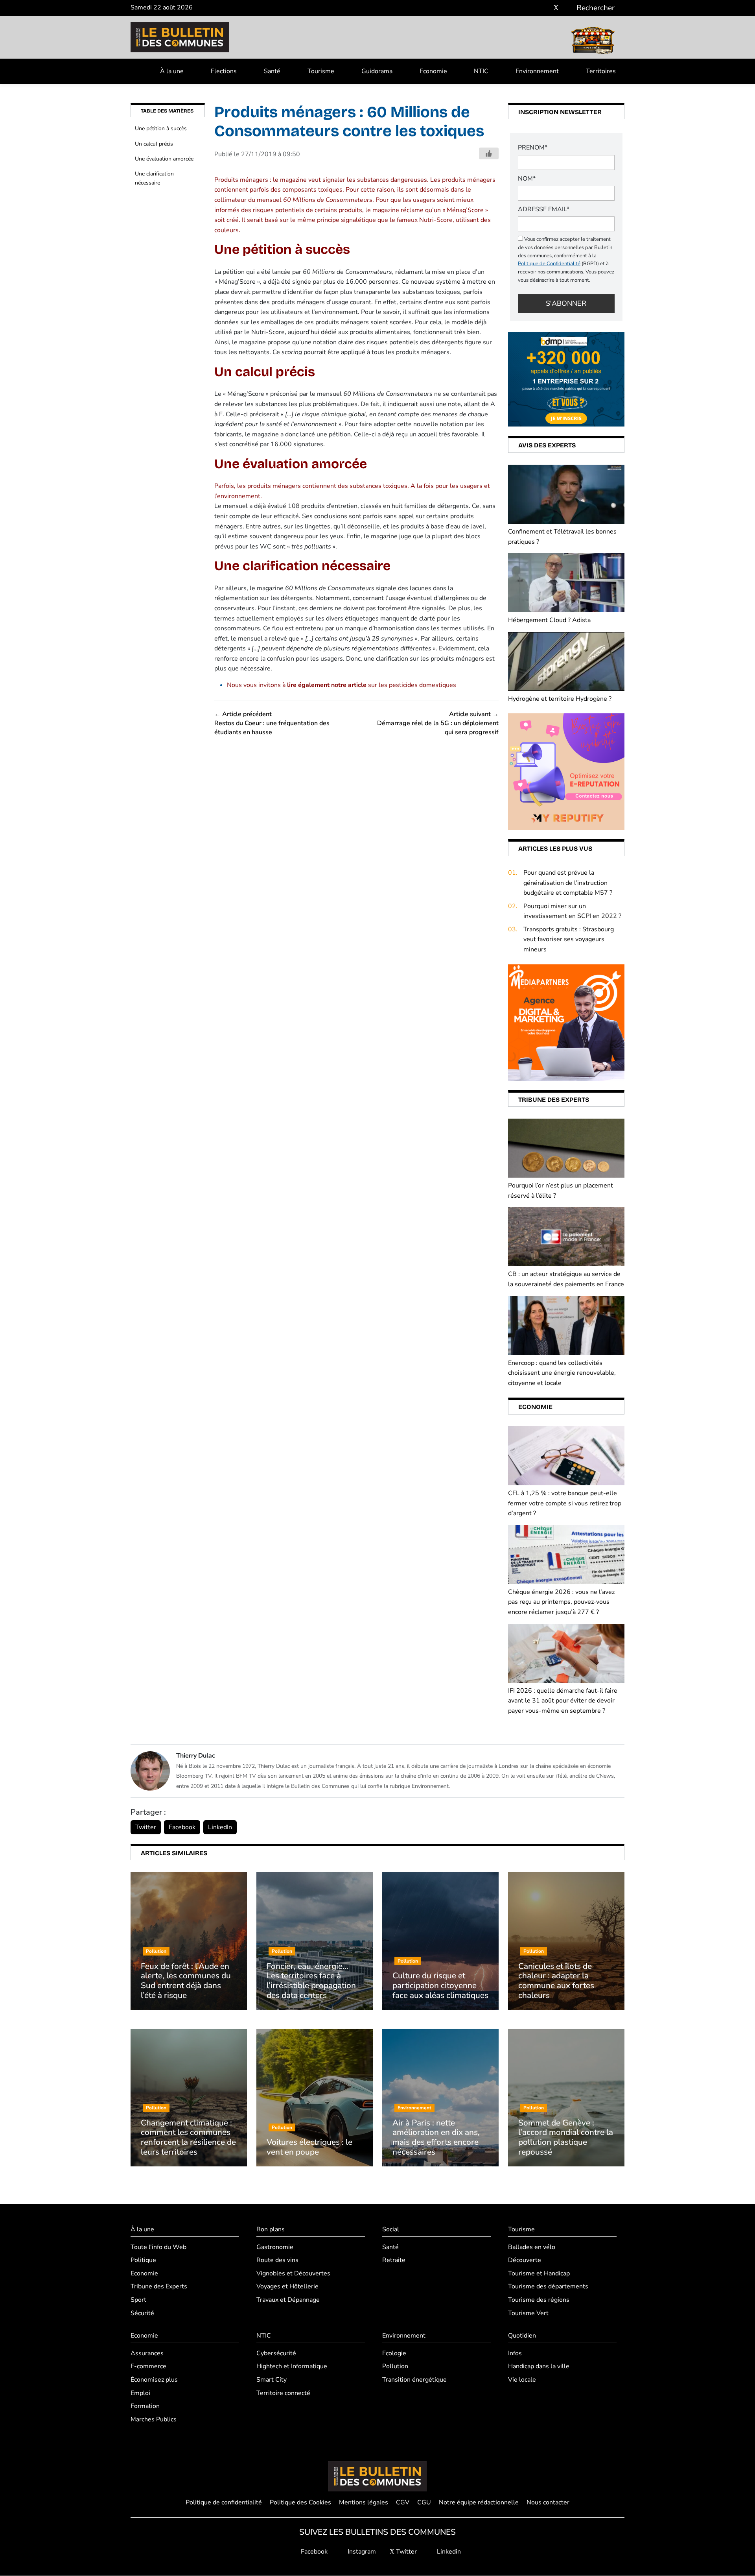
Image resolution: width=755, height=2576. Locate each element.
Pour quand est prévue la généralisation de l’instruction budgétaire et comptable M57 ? (568, 883)
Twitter (146, 1827)
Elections (224, 71)
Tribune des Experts (159, 2287)
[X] (556, 8)
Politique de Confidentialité (549, 264)
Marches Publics (154, 2419)
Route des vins (277, 2260)
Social (391, 2229)
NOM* (527, 179)
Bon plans (271, 2229)
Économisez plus (154, 2380)
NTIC (481, 71)
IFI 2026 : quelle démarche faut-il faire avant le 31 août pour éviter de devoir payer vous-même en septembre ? (563, 1701)
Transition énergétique (414, 2380)
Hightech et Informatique (292, 2367)
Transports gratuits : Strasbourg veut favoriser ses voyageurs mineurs (569, 939)
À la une (172, 71)
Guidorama (377, 71)
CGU (424, 2502)
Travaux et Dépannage (288, 2300)
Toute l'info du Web (158, 2247)
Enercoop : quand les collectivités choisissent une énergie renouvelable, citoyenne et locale (562, 1373)
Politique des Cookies (300, 2502)
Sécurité (142, 2313)
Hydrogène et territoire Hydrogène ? (560, 699)
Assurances (147, 2353)
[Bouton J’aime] (489, 153)
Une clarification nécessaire (154, 178)
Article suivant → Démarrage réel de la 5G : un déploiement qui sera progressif (438, 723)
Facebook (182, 1827)
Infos (515, 2353)
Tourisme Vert (528, 2313)
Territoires (601, 71)
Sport (138, 2300)
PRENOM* (533, 148)
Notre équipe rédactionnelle (479, 2502)
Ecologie (394, 2353)
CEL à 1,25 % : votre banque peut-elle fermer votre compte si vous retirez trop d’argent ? (565, 1503)
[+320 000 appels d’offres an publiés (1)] (566, 379)
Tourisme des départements (548, 2287)
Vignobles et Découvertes (293, 2273)
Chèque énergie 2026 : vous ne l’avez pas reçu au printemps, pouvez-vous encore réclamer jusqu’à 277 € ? (561, 1602)
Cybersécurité (276, 2353)
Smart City (272, 2380)
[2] (566, 771)
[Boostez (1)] (566, 1022)
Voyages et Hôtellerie (287, 2287)
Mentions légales (364, 2502)
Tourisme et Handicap (539, 2273)
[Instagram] (544, 8)
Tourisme (321, 71)
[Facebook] (533, 8)
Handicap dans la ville (539, 2367)
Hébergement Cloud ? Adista (549, 620)
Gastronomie (275, 2247)
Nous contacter (548, 2502)
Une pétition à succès (161, 128)
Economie (433, 71)
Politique (143, 2260)
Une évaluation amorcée (164, 159)
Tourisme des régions (539, 2300)
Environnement (537, 71)
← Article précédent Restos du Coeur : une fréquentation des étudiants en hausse (272, 723)
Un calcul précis (154, 144)
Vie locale (522, 2380)
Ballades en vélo (532, 2247)
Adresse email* (544, 209)
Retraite (394, 2260)
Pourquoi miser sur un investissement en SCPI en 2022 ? (572, 911)
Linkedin (448, 2552)
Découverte (525, 2260)
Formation (145, 2406)
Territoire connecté (283, 2393)
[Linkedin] (568, 8)
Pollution (395, 2367)
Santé (272, 71)
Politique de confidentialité (224, 2502)
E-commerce (148, 2367)
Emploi (140, 2393)
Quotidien (522, 2336)
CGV (403, 2502)
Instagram (361, 2552)
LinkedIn (220, 1827)
